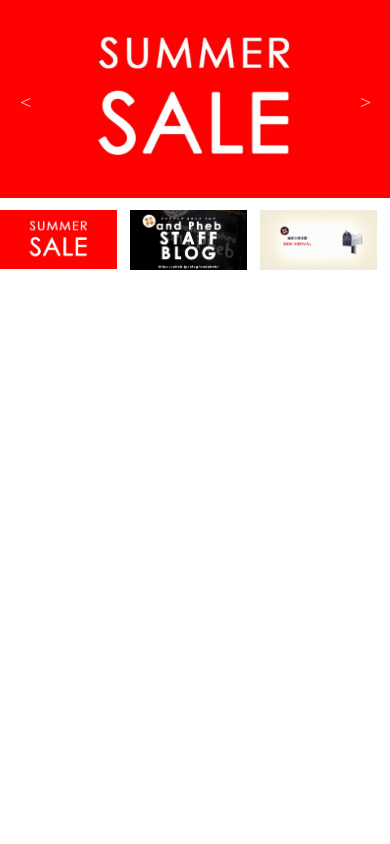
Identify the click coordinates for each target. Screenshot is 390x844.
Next (365, 100)
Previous (25, 100)
